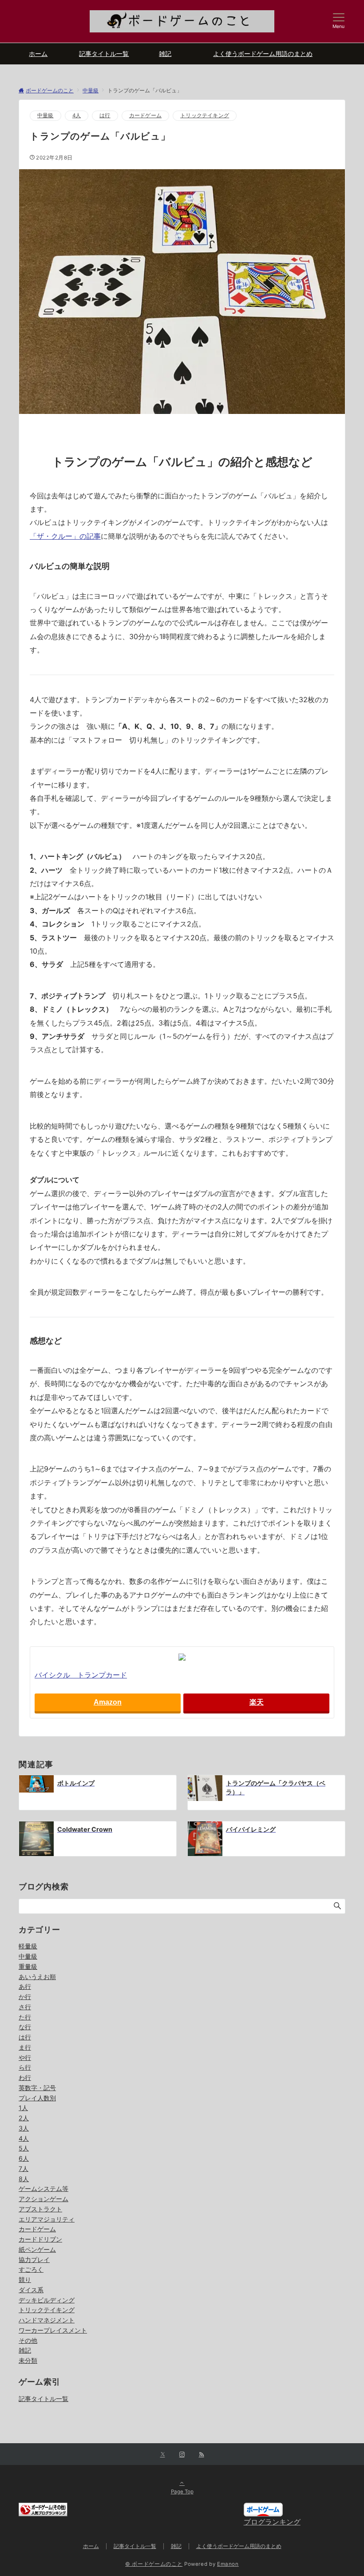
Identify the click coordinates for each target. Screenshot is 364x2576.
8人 (24, 2179)
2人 (24, 2118)
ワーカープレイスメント (53, 2330)
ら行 (25, 2067)
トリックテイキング (205, 115)
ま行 (25, 2047)
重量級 (28, 1966)
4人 (77, 115)
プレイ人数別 (37, 2098)
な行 (25, 2027)
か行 (25, 1997)
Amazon (108, 1702)
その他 (28, 2340)
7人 (24, 2169)
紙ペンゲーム (37, 2249)
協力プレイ (34, 2260)
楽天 (257, 1702)
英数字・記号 (37, 2088)
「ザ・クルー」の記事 (65, 536)
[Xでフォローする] (163, 2455)
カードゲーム (145, 115)
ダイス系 (31, 2290)
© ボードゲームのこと (154, 2564)
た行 (25, 2017)
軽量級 (28, 1946)
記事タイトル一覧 (44, 2399)
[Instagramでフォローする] (182, 2455)
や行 (25, 2057)
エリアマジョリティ (47, 2219)
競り (25, 2280)
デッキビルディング (47, 2300)
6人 (24, 2158)
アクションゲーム (44, 2199)
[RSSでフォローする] (202, 2455)
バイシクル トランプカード (81, 1675)
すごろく (31, 2269)
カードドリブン (40, 2239)
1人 (23, 2108)
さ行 (25, 2007)
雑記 (25, 2350)
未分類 (28, 2360)
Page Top (182, 2492)
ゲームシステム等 (44, 2188)
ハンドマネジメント (47, 2320)
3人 (24, 2128)
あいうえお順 (37, 1977)
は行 (105, 115)
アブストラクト (40, 2209)
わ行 (25, 2077)
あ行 (25, 1986)
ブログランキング (272, 2522)
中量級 (45, 115)
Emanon (228, 2564)
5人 (24, 2148)
